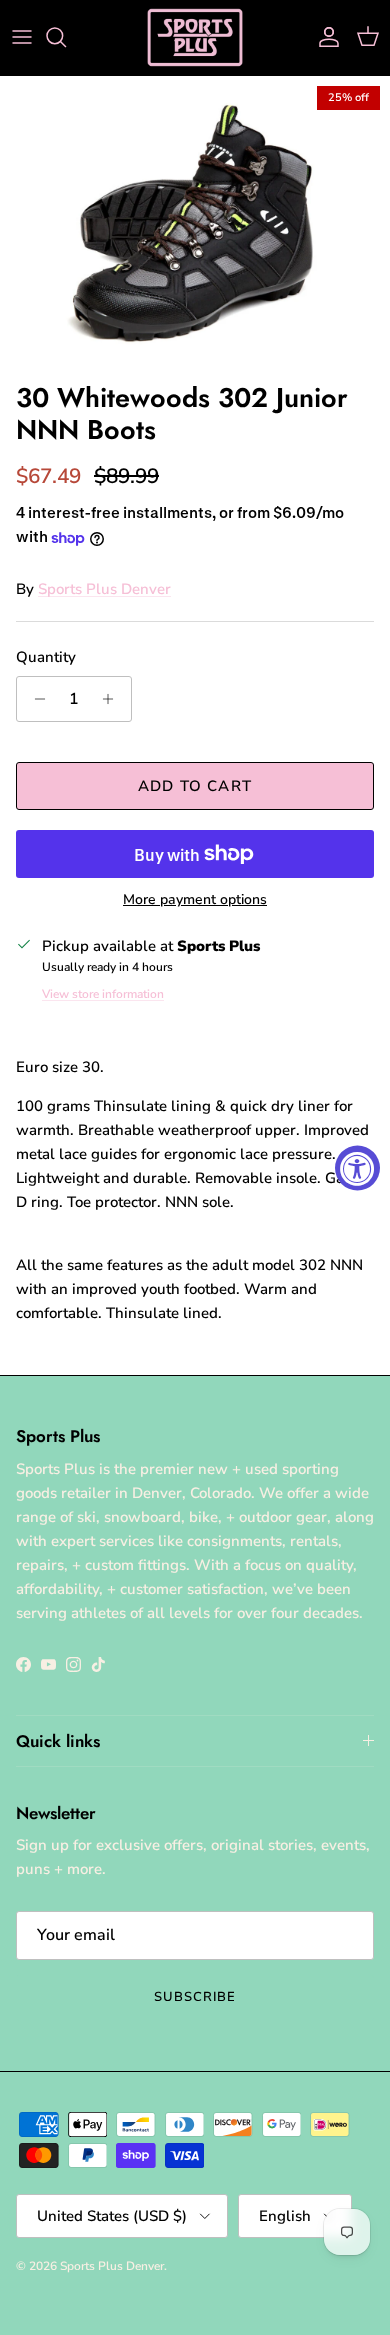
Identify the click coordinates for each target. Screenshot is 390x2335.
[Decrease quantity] (34, 699)
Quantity (46, 657)
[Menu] (22, 37)
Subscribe (195, 1997)
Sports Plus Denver (104, 589)
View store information (103, 994)
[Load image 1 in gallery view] (195, 224)
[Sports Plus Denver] (195, 37)
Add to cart (195, 786)
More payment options (195, 900)
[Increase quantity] (113, 699)
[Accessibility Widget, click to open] (357, 1167)
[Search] (66, 37)
